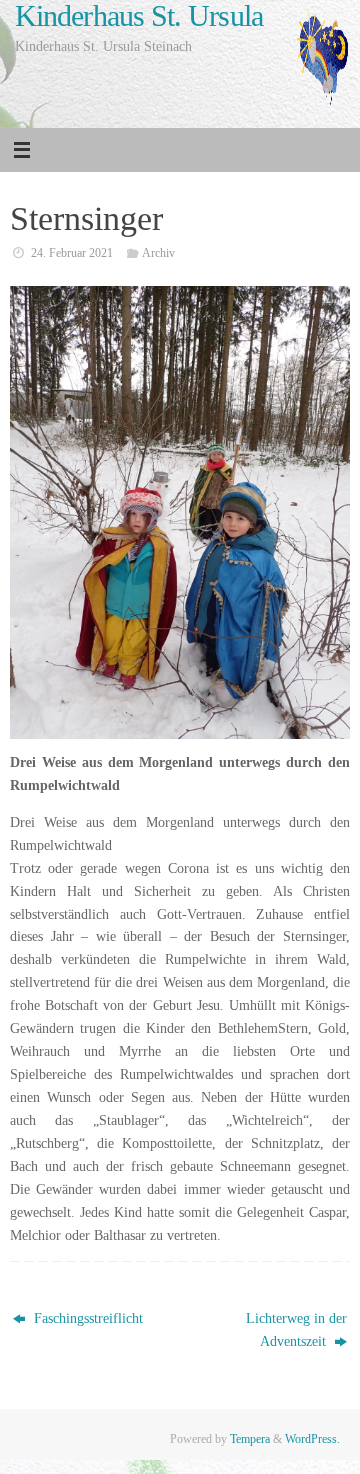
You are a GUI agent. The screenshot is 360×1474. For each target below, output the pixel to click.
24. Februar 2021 (72, 253)
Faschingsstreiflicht (86, 1318)
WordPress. (312, 1439)
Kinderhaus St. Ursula (139, 16)
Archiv (158, 253)
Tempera (250, 1439)
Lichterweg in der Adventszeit (296, 1330)
